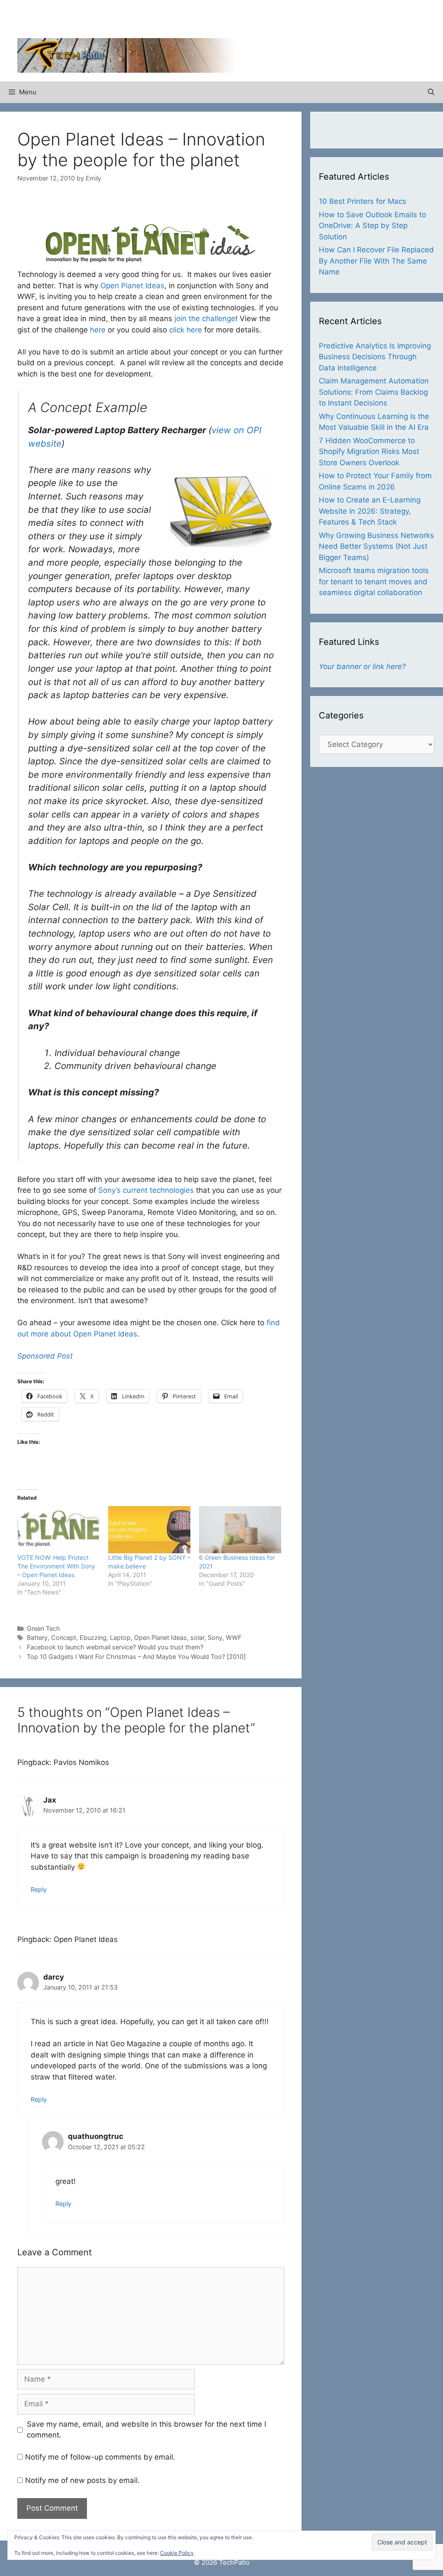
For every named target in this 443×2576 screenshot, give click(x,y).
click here (186, 330)
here (98, 330)
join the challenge (205, 319)
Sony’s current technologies (146, 1190)
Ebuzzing (93, 1637)
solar (197, 1637)
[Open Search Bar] (431, 92)
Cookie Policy (177, 2553)
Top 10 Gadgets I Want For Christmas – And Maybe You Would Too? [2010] (136, 1657)
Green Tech (43, 1628)
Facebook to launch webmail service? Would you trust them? (115, 1647)
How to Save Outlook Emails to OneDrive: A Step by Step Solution (372, 226)
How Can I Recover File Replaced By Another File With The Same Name (376, 261)
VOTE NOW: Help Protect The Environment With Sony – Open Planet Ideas (56, 1566)
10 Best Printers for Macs (363, 201)
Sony (215, 1637)
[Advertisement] (324, 22)
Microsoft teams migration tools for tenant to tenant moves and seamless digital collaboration (374, 581)
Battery (37, 1637)
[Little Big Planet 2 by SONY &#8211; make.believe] (149, 1530)
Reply (39, 1889)
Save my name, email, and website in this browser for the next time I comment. (146, 2430)
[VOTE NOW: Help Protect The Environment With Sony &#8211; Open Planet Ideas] (58, 1530)
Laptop (120, 1637)
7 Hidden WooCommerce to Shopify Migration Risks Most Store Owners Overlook (369, 452)
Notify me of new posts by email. (82, 2480)
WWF (234, 1637)
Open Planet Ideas (132, 286)
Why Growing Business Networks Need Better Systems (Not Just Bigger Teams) (376, 546)
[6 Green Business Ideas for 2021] (240, 1530)
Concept (64, 1637)
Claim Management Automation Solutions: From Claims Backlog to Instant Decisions (374, 392)
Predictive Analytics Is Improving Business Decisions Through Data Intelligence (375, 357)
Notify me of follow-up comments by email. (100, 2457)
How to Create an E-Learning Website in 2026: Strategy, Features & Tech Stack (370, 511)
